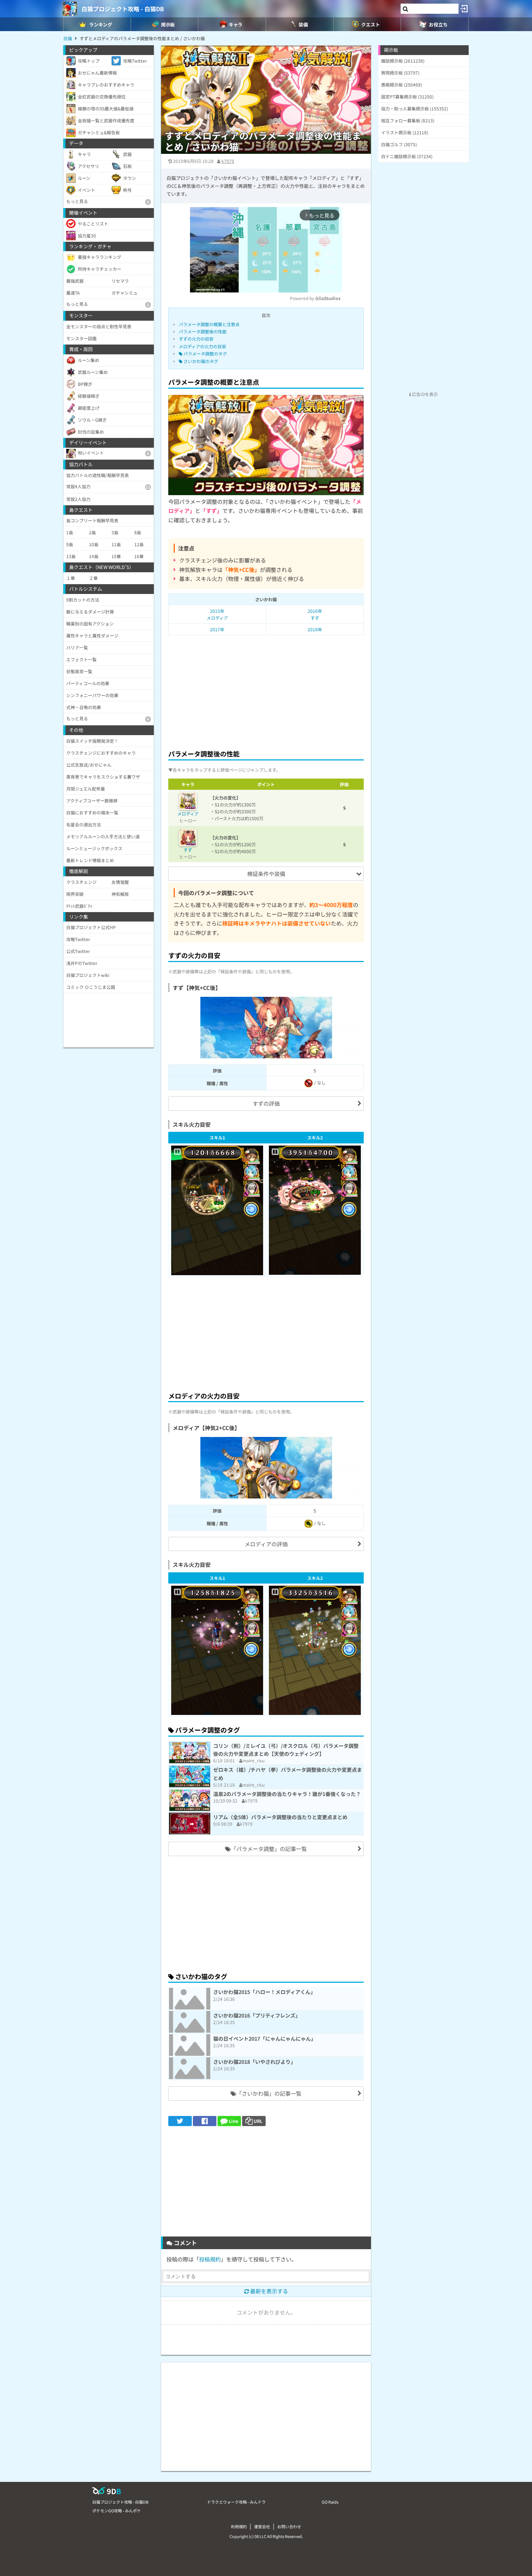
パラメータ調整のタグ (205, 353)
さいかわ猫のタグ (200, 361)
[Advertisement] (266, 690)
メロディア (188, 813)
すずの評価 (266, 1103)
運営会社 (262, 2526)
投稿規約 (210, 2259)
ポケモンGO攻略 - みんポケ (117, 2510)
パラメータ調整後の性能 (203, 331)
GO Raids (330, 2502)
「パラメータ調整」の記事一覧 (269, 1849)
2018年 (315, 629)
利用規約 (239, 2526)
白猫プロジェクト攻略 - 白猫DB (123, 9)
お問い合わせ (289, 2526)
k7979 (228, 161)
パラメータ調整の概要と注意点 (209, 324)
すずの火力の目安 (196, 339)
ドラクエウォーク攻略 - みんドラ (236, 2502)
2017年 (217, 629)
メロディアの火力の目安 (202, 346)
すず (188, 850)
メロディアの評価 (266, 1544)
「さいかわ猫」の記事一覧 (269, 2093)
